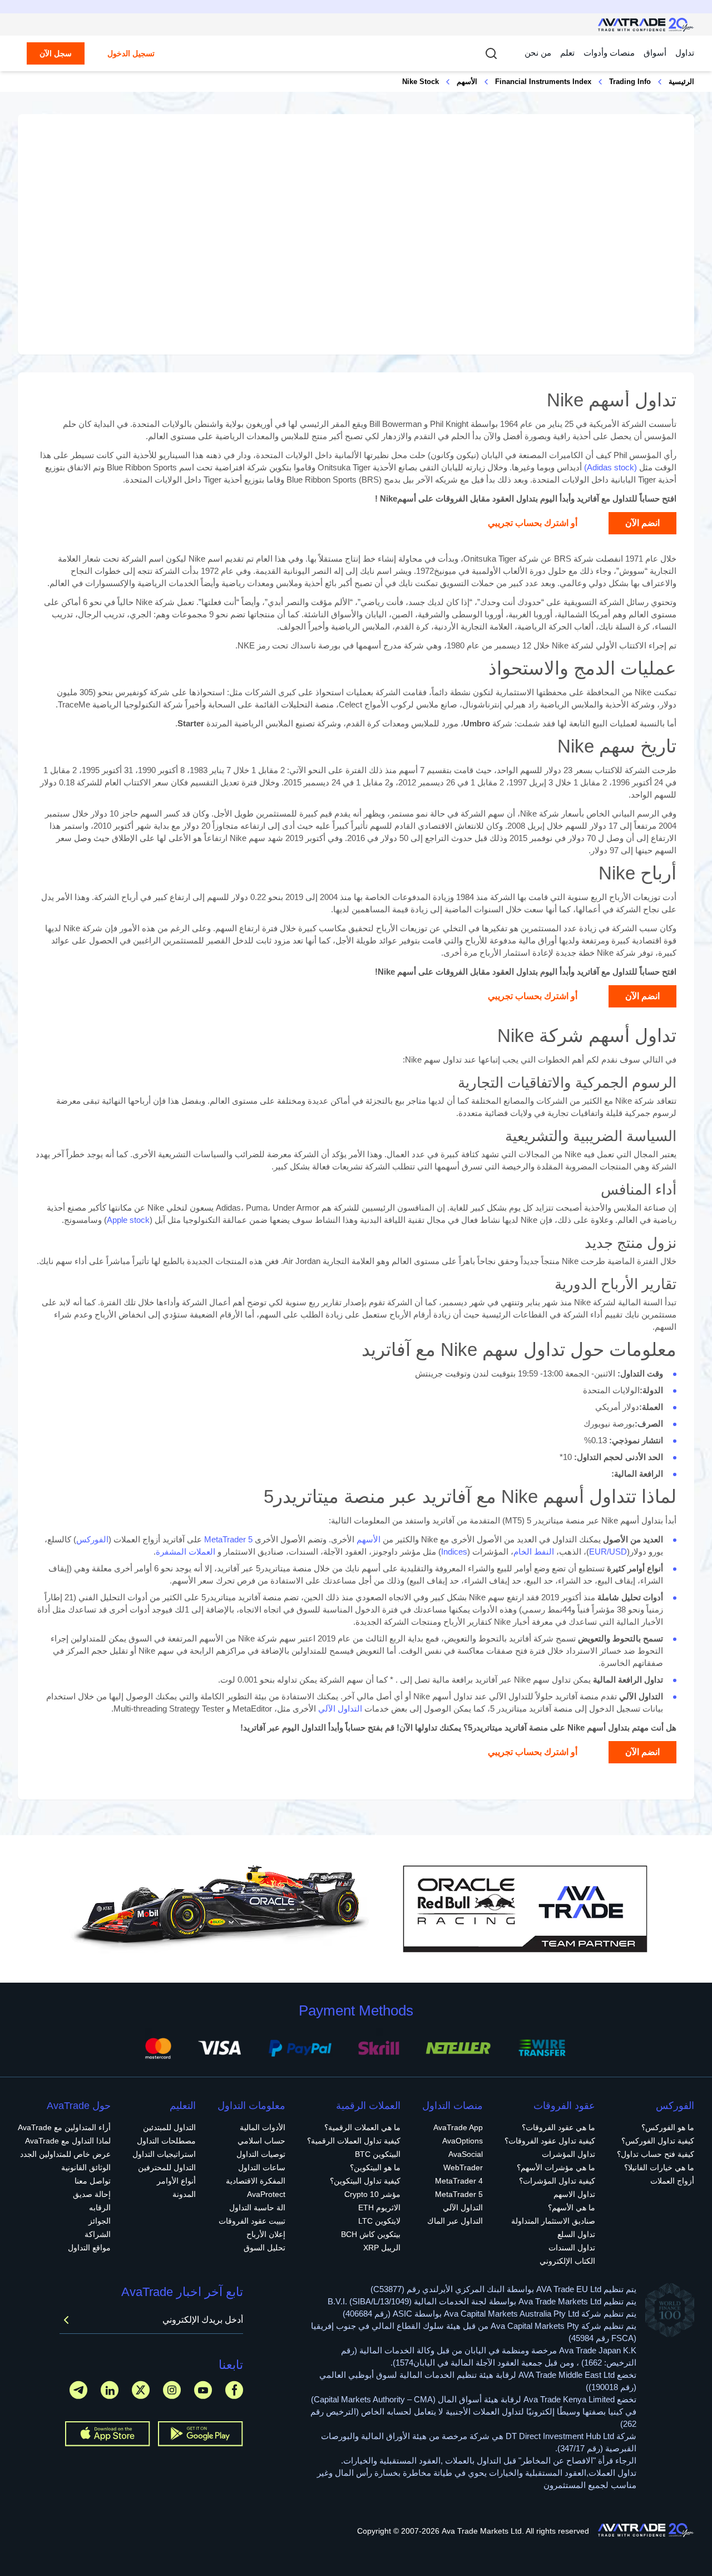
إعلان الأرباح (266, 2234)
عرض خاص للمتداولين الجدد (65, 2154)
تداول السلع (576, 2234)
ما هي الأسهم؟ (572, 2208)
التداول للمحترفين (167, 2167)
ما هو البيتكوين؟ (375, 2167)
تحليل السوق (264, 2248)
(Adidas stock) (610, 467)
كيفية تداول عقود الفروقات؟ (550, 2141)
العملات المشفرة (186, 1552)
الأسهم (467, 82)
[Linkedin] (110, 2390)
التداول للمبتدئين (169, 2127)
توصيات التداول (261, 2154)
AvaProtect (266, 2194)
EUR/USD (608, 1552)
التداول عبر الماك (455, 2221)
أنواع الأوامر (176, 2181)
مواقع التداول (89, 2248)
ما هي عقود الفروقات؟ (558, 2127)
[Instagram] (172, 2390)
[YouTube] (203, 2390)
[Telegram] (78, 2390)
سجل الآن (56, 53)
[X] (141, 2390)
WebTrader (463, 2167)
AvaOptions (463, 2141)
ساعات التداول (262, 2167)
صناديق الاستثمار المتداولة (553, 2221)
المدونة (184, 2194)
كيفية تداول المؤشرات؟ (557, 2181)
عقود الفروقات (564, 2106)
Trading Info (630, 82)
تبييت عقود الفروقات (252, 2221)
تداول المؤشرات (568, 2154)
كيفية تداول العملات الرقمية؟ (354, 2141)
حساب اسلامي (261, 2141)
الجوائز (100, 2221)
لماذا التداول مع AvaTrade (68, 2141)
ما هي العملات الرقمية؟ (362, 2127)
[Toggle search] (491, 53)
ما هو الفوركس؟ (668, 2127)
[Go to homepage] (646, 25)
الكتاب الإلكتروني (567, 2261)
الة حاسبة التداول (257, 2208)
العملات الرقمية (368, 2106)
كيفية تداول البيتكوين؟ (365, 2181)
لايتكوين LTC (379, 2221)
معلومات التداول (251, 2106)
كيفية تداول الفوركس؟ (658, 2141)
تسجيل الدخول (131, 53)
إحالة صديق (92, 2194)
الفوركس (92, 1539)
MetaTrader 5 (228, 1539)
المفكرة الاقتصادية (256, 2181)
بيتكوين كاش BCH (371, 2234)
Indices (454, 1552)
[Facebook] (234, 2390)
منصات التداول (453, 2106)
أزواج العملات (672, 2181)
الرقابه (100, 2208)
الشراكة (98, 2234)
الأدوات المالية (263, 2127)
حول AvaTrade (79, 2106)
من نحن (538, 53)
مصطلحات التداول (166, 2141)
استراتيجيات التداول (164, 2154)
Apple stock (128, 1220)
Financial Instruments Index (543, 82)
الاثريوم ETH (379, 2208)
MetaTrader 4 (459, 2181)
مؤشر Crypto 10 (372, 2194)
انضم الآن (642, 523)
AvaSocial (466, 2154)
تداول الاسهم (574, 2194)
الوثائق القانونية (86, 2167)
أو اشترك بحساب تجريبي (533, 523)
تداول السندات (572, 2248)
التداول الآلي (340, 1709)
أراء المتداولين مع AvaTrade (64, 2127)
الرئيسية (681, 82)
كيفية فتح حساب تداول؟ (656, 2154)
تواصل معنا (93, 2181)
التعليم (183, 2106)
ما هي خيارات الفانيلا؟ (659, 2167)
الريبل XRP (382, 2248)
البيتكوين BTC (378, 2154)
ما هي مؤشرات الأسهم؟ (556, 2167)
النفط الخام (534, 1552)
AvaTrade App (458, 2127)
